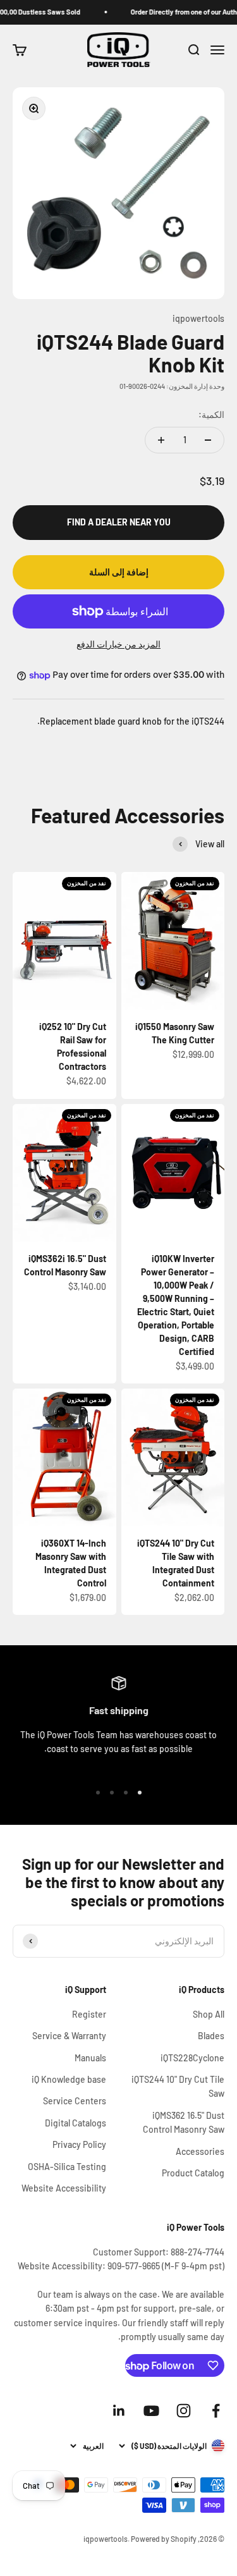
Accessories (200, 2151)
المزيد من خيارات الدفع (118, 644)
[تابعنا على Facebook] (216, 2411)
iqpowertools (198, 318)
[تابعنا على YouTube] (151, 2411)
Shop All (209, 2014)
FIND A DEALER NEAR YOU (119, 522)
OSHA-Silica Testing (67, 2167)
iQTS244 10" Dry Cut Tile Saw (178, 2086)
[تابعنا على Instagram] (184, 2411)
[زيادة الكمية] (161, 440)
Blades (211, 2036)
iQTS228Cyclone (192, 2058)
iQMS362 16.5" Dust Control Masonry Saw (184, 2122)
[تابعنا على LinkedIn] (119, 2411)
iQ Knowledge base (69, 2079)
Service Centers (75, 2101)
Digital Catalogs (76, 2123)
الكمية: (211, 414)
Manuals (90, 2058)
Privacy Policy (79, 2144)
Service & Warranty (69, 2036)
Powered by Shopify (164, 2539)
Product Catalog (193, 2173)
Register (89, 2014)
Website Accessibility (64, 2188)
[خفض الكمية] (208, 440)
